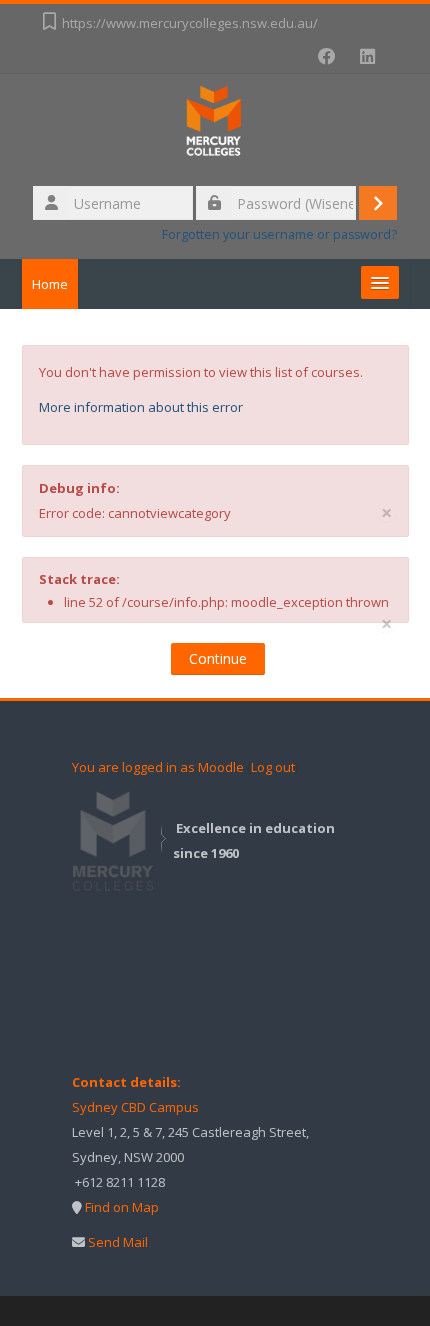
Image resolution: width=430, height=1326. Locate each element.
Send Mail (118, 1242)
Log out (273, 767)
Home (50, 284)
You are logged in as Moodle (158, 767)
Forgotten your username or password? (279, 234)
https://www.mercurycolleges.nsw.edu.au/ (190, 23)
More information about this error (141, 407)
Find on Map (122, 1207)
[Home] (215, 127)
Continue (218, 658)
